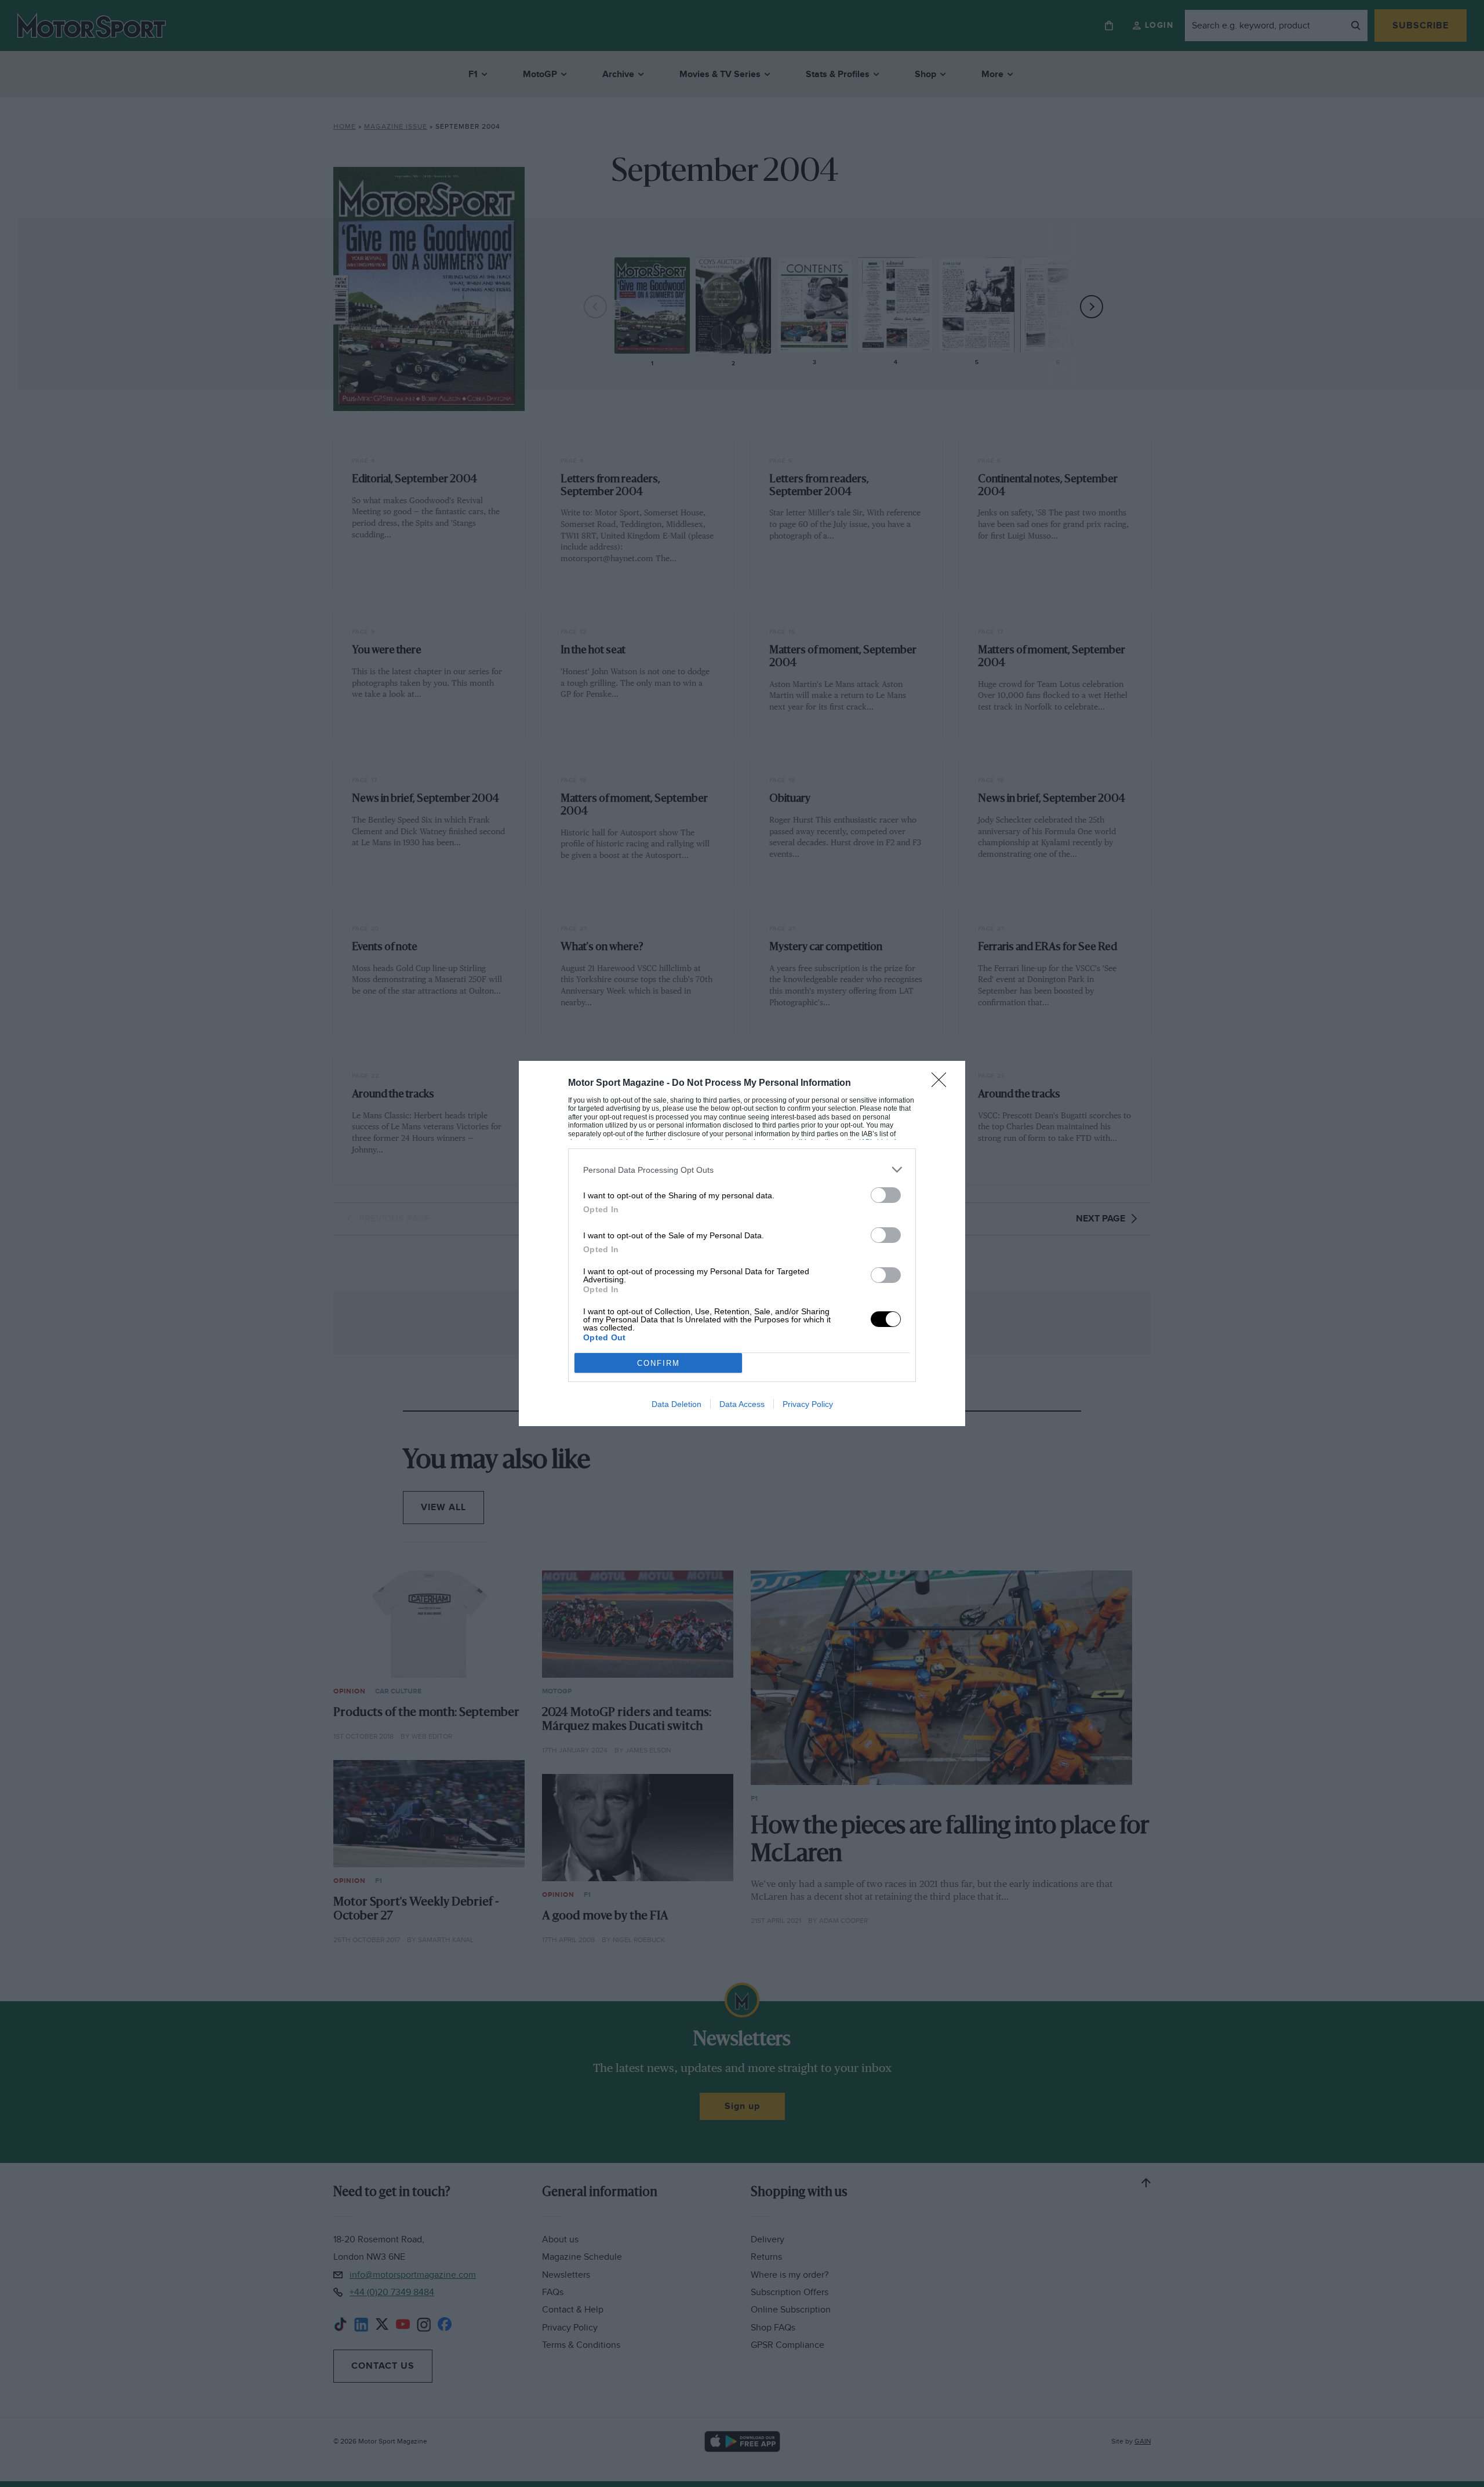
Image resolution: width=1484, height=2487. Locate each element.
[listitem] (742, 1170)
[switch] (886, 1195)
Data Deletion (676, 1404)
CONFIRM (659, 1363)
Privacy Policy (808, 1404)
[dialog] (742, 1243)
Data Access (742, 1404)
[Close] (943, 1083)
